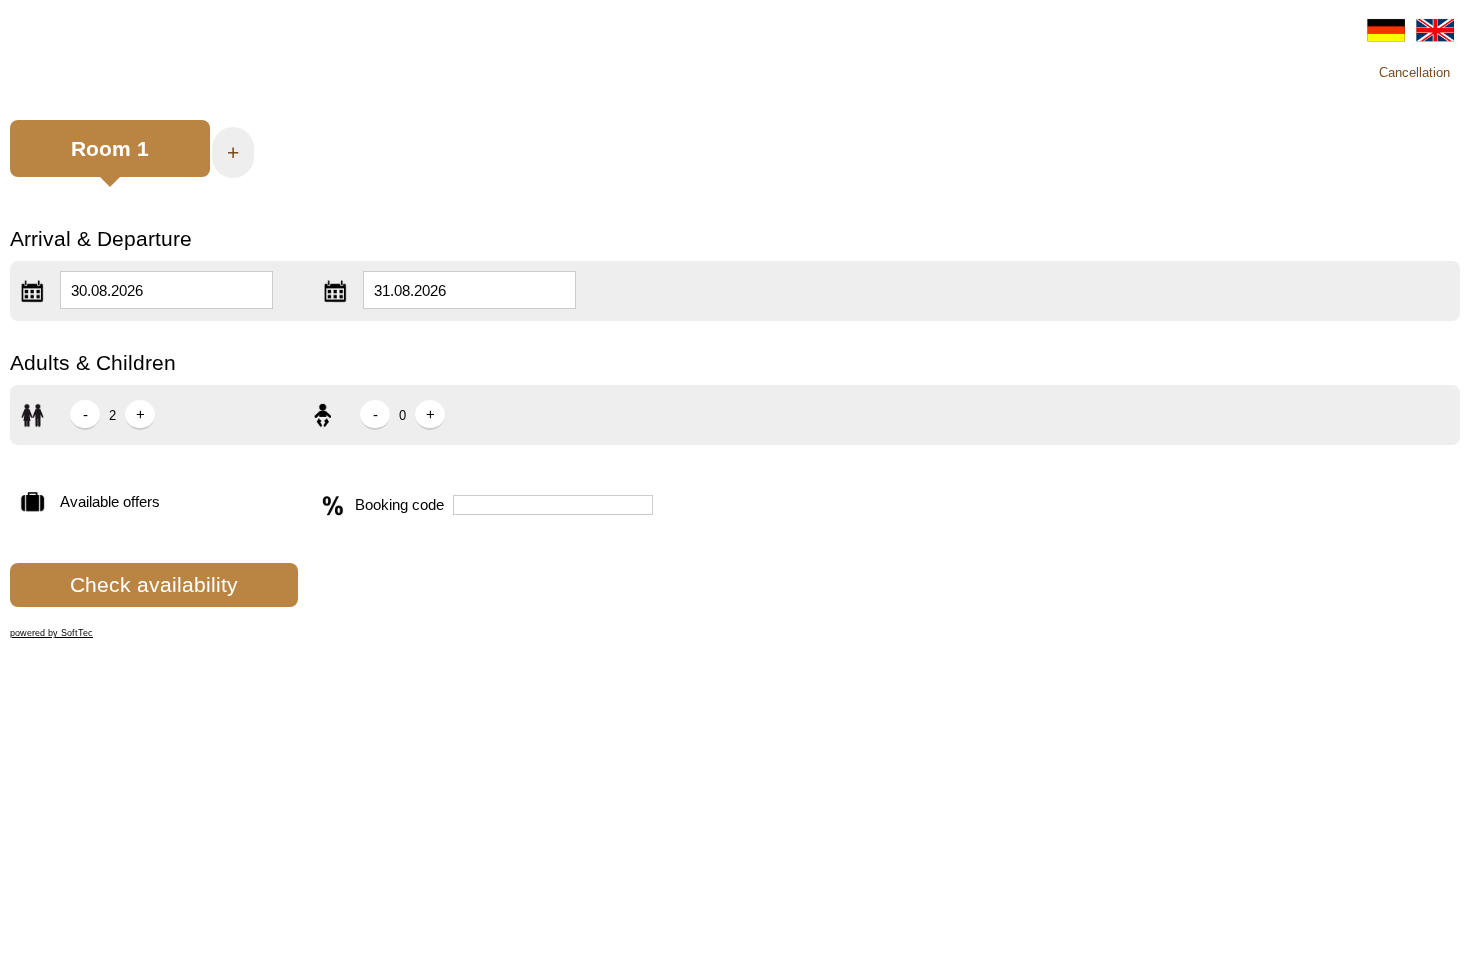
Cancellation (1414, 72)
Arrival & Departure (101, 238)
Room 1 (110, 148)
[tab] (110, 158)
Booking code (399, 504)
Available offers (110, 501)
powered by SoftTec (51, 633)
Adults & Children (93, 362)
